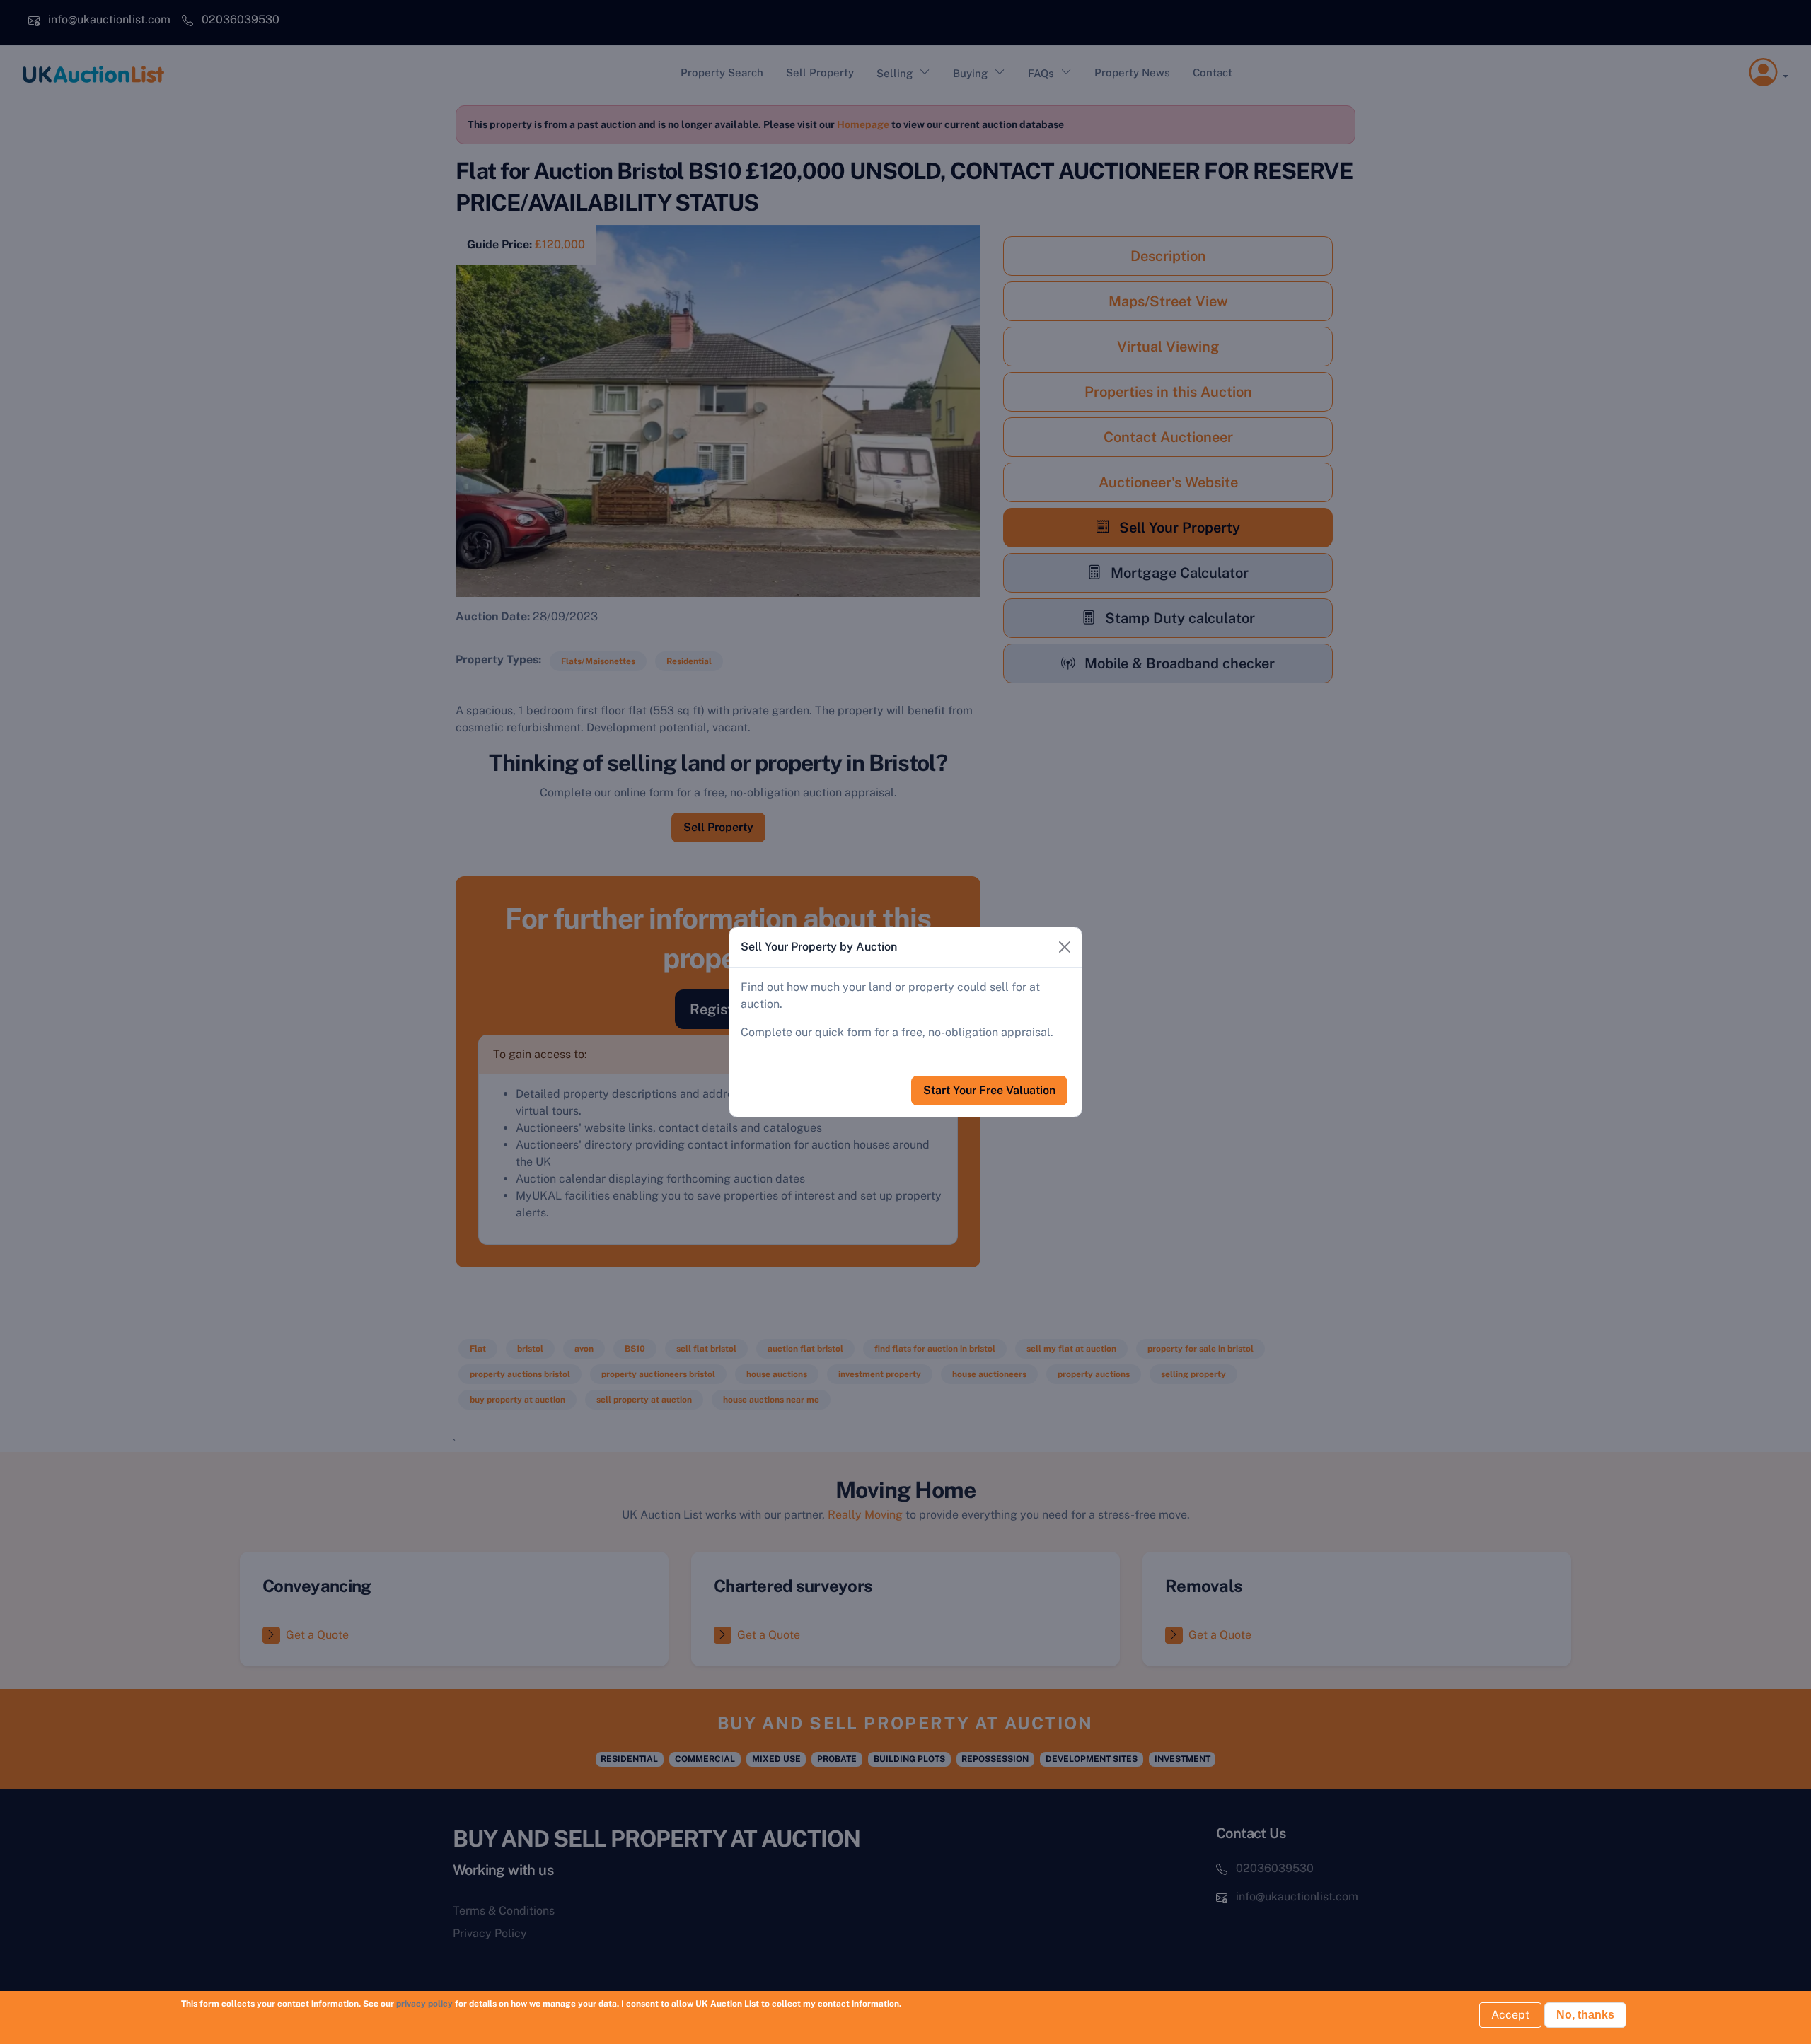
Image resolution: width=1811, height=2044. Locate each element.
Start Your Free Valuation (989, 1090)
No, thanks (1585, 2015)
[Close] (1065, 947)
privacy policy (424, 2004)
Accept (1510, 2015)
